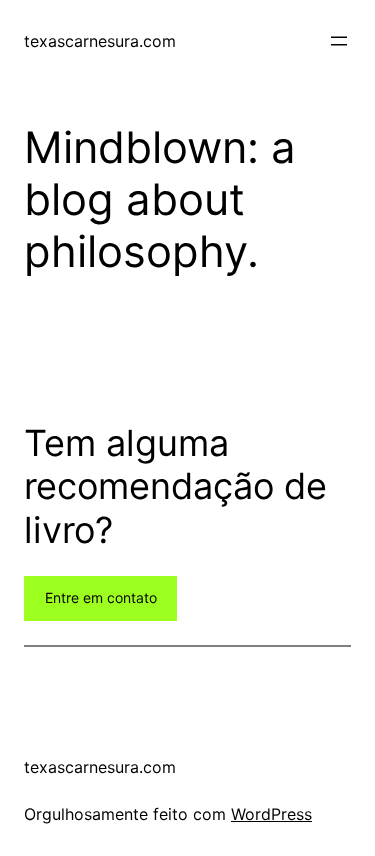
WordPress (271, 814)
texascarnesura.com (100, 41)
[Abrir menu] (339, 41)
